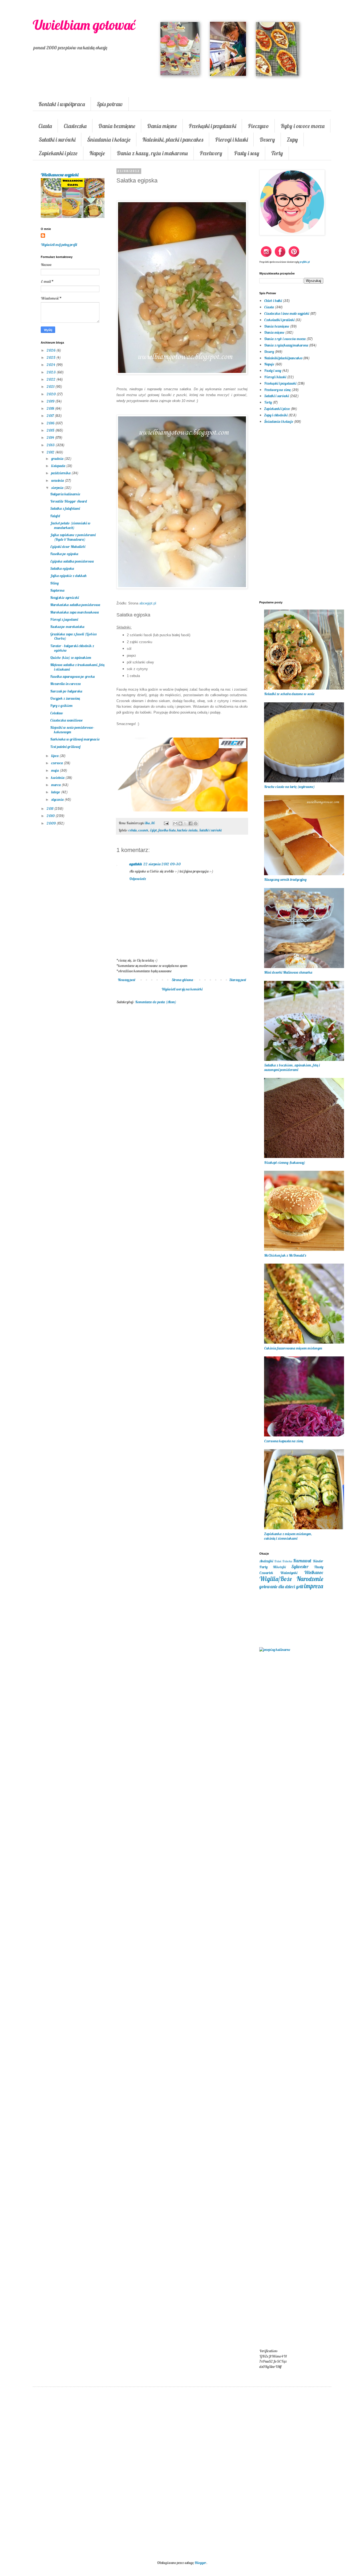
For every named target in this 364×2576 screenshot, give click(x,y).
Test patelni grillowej (65, 747)
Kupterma (57, 590)
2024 (51, 365)
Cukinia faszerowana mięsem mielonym (293, 1348)
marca (56, 785)
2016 (51, 423)
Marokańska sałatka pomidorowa (75, 605)
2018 (51, 408)
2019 (51, 401)
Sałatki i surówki (57, 140)
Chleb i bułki (273, 301)
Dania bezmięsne (117, 126)
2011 (50, 809)
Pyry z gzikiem (61, 706)
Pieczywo (258, 126)
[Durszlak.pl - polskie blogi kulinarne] (275, 1650)
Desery (267, 140)
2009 (52, 823)
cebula (133, 830)
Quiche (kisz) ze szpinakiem (71, 658)
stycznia (58, 799)
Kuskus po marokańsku (67, 627)
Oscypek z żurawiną (65, 698)
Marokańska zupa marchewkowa (74, 612)
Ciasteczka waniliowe (66, 720)
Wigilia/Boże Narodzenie (291, 1579)
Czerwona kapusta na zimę (284, 1441)
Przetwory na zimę (277, 390)
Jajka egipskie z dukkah (68, 576)
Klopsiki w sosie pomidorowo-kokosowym (72, 730)
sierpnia (58, 488)
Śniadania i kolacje (109, 140)
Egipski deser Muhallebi (68, 547)
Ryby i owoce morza (303, 126)
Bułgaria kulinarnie (65, 494)
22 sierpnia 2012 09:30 (162, 864)
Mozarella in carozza (65, 684)
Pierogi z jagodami (64, 619)
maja (55, 770)
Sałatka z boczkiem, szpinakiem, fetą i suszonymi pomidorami (292, 1067)
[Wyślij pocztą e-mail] (175, 823)
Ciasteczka (75, 126)
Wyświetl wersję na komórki (182, 989)
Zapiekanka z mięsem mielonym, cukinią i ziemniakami (288, 1536)
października (61, 473)
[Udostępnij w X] (185, 823)
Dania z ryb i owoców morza (285, 339)
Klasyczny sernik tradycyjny (285, 879)
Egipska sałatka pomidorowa (72, 561)
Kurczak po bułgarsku (66, 691)
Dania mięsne (162, 126)
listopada (59, 466)
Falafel (55, 516)
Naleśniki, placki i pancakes (173, 140)
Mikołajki (279, 1567)
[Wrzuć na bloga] (180, 823)
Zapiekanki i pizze (58, 153)
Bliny (54, 583)
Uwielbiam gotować (84, 25)
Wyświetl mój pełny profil (59, 245)
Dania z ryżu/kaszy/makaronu (286, 345)
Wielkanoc (314, 1572)
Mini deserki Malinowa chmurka (288, 972)
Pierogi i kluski (231, 140)
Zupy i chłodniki (276, 415)
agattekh (136, 864)
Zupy (292, 140)
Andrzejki (266, 1561)
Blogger (200, 2563)
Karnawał (302, 1561)
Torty (277, 153)
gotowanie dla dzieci (277, 1586)
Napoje (97, 153)
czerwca (57, 763)
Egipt (153, 830)
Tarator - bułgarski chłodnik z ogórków (72, 648)
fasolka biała (167, 830)
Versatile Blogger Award (68, 501)
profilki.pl (305, 262)
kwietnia (58, 778)
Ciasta (45, 126)
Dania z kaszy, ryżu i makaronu (152, 153)
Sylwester (300, 1566)
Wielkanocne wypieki (60, 175)
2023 (52, 372)
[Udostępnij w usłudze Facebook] (191, 823)
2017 (51, 416)
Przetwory (211, 153)
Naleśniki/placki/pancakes (283, 358)
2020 (52, 394)
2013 (51, 445)
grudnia (58, 459)
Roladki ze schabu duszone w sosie (289, 694)
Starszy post (238, 980)
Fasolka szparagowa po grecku (72, 676)
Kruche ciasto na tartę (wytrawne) (289, 787)
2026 (51, 350)
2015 (51, 430)
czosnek (143, 830)
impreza (314, 1586)
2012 (51, 452)
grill (300, 1586)
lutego (56, 792)
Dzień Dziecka (283, 1561)
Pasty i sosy (247, 153)
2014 (51, 437)
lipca (55, 756)
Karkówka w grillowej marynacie (75, 739)
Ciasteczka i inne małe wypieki (287, 313)
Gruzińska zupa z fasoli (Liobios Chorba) (73, 636)
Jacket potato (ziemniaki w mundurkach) (70, 525)
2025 (51, 357)
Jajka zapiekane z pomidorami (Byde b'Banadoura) (73, 537)
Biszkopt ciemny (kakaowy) (285, 1162)
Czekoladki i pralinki (279, 320)
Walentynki (289, 1573)
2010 (51, 816)
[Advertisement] (182, 1096)
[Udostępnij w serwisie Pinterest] (196, 823)
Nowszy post (127, 980)
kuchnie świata (187, 830)
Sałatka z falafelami (65, 508)
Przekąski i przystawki (212, 126)
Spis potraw (110, 104)
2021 (51, 387)
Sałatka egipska (62, 568)
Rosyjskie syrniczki (64, 598)
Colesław (56, 713)
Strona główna (182, 980)
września (58, 480)
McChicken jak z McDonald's (285, 1255)
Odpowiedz (138, 879)
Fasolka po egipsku (64, 554)
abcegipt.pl (148, 603)
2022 (51, 379)
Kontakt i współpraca (62, 104)
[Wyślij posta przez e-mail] (166, 823)
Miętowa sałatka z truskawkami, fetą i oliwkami (77, 667)
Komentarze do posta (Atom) (156, 1002)
